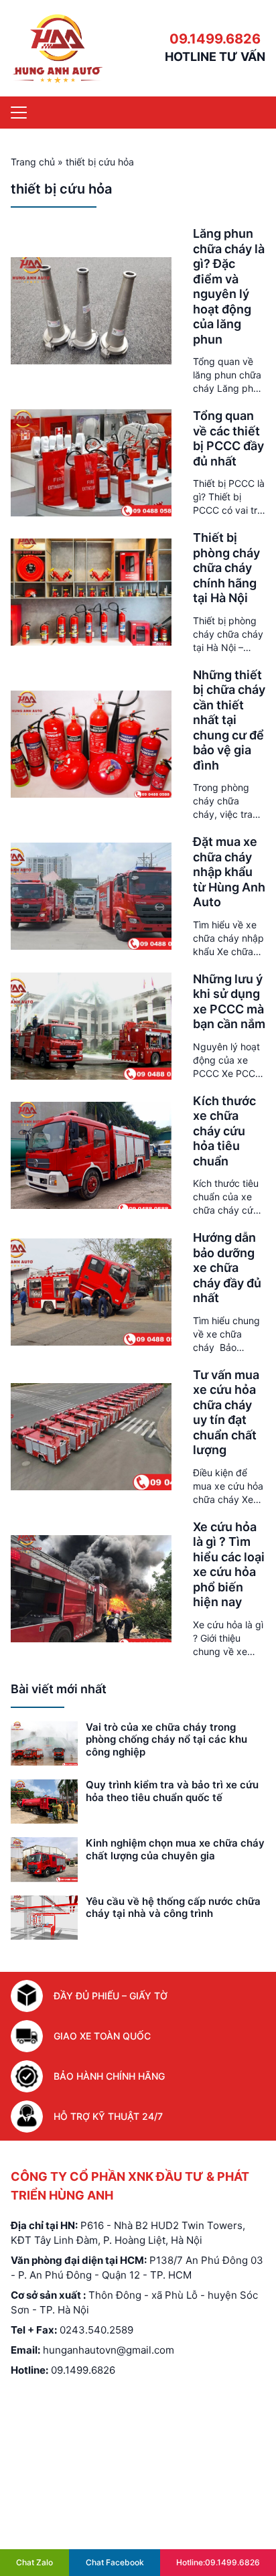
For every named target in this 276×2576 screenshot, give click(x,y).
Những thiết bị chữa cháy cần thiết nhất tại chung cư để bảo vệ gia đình (229, 720)
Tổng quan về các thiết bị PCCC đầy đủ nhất (228, 438)
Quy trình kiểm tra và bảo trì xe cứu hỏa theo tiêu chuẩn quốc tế (172, 1791)
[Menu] (19, 113)
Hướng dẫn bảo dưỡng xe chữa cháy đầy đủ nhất (227, 1268)
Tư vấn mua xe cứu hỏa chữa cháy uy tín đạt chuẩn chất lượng (226, 1413)
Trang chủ (33, 162)
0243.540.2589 (96, 2330)
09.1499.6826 (215, 39)
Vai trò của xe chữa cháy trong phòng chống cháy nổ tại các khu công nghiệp (166, 1740)
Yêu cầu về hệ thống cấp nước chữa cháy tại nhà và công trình (173, 1908)
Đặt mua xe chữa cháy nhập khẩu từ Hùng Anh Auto (229, 872)
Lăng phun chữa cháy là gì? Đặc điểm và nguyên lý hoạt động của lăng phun (229, 286)
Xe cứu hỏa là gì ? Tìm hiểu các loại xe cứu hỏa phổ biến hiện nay (229, 1565)
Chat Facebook (115, 2562)
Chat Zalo (34, 2562)
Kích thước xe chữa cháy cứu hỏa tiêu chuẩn (224, 1131)
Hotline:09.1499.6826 (218, 2562)
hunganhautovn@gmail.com (109, 2350)
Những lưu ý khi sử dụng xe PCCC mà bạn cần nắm (229, 1002)
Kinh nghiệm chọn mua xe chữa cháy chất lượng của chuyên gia (175, 1849)
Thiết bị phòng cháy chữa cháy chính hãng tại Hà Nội (226, 568)
